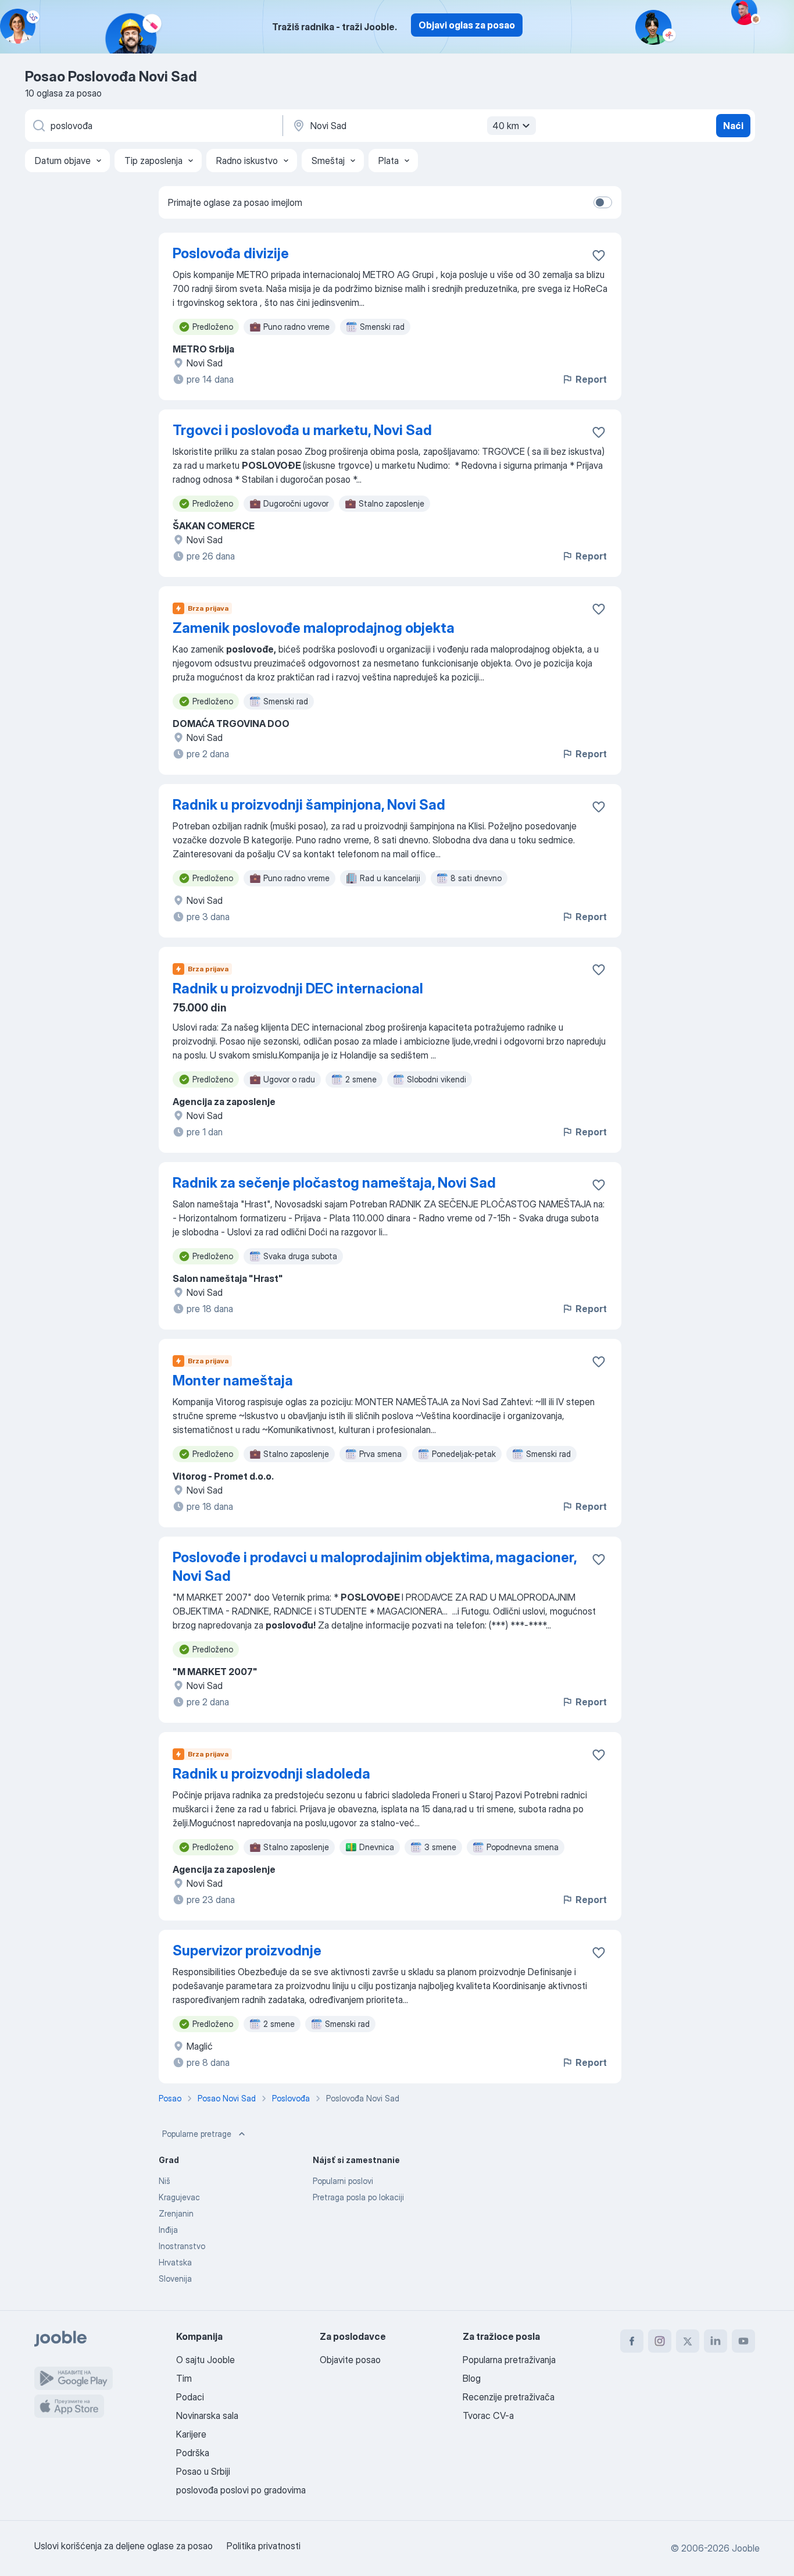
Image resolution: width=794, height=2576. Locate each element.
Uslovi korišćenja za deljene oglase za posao (124, 2546)
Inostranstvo (182, 2246)
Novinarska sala (207, 2415)
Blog (472, 2378)
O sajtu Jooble (205, 2360)
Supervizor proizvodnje (247, 1950)
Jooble (746, 2548)
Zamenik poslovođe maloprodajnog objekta (314, 628)
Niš (164, 2181)
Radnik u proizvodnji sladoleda (271, 1774)
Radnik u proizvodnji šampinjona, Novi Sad (309, 805)
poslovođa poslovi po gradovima (241, 2490)
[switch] (603, 202)
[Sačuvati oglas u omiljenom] (599, 255)
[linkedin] (716, 2341)
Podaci (190, 2397)
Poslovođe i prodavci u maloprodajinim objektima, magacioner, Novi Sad (375, 1567)
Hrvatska (175, 2262)
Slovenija (175, 2279)
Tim (184, 2378)
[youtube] (743, 2341)
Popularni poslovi (343, 2181)
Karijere (191, 2434)
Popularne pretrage (197, 2134)
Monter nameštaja (233, 1380)
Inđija (168, 2230)
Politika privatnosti (264, 2546)
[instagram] (660, 2341)
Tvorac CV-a (488, 2415)
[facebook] (632, 2341)
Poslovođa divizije (231, 253)
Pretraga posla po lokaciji (358, 2197)
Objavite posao (350, 2360)
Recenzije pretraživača (509, 2397)
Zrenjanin (176, 2213)
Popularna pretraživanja (509, 2360)
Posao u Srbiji (203, 2471)
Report (591, 379)
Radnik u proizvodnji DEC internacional (298, 988)
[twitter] (688, 2341)
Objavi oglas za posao (467, 25)
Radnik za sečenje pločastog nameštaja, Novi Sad (334, 1183)
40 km (506, 126)
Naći (733, 126)
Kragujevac (179, 2197)
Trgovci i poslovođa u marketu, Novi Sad (302, 430)
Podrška (193, 2453)
